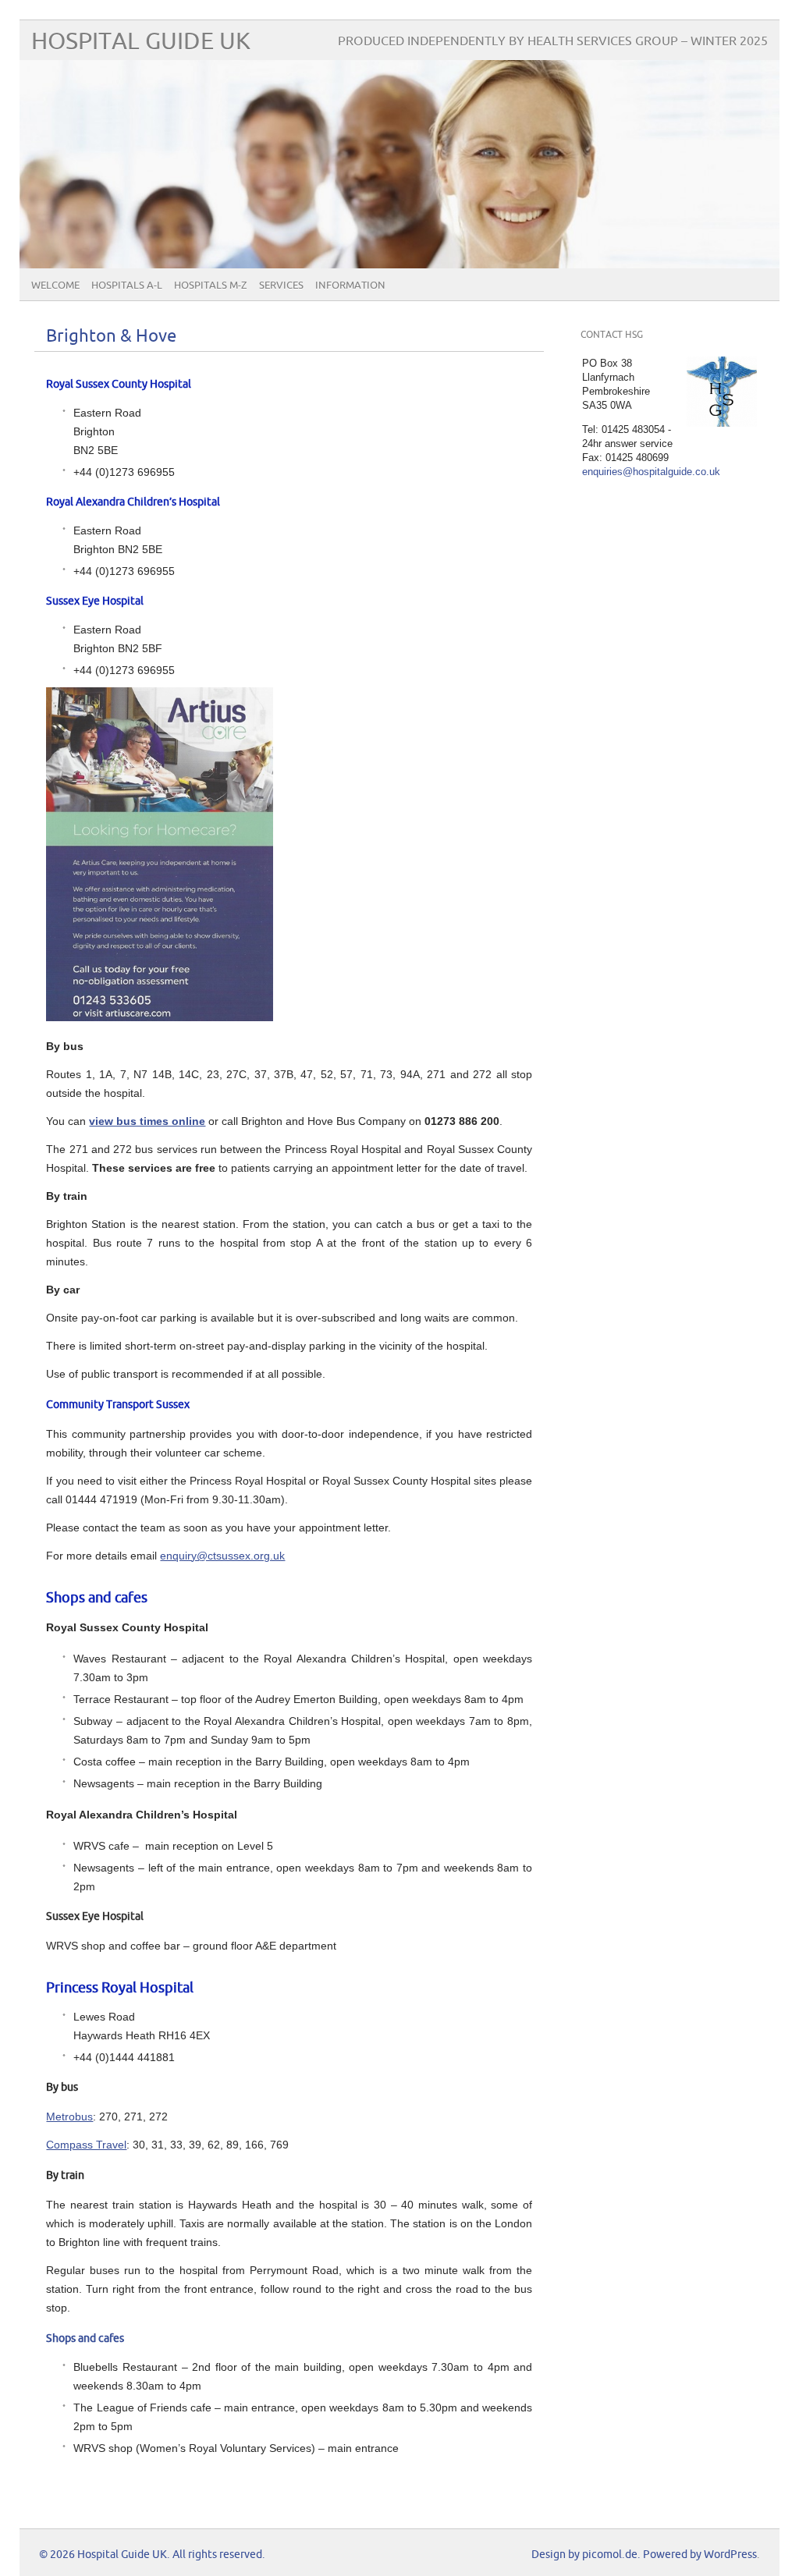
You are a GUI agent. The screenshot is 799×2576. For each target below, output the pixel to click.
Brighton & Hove (111, 337)
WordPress (730, 2555)
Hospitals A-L (127, 286)
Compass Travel (86, 2145)
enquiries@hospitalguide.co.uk (651, 472)
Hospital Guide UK (141, 42)
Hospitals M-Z (211, 286)
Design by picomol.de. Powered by (618, 2555)
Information (350, 286)
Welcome (55, 286)
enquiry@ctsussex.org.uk (222, 1556)
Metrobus (69, 2117)
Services (281, 286)
